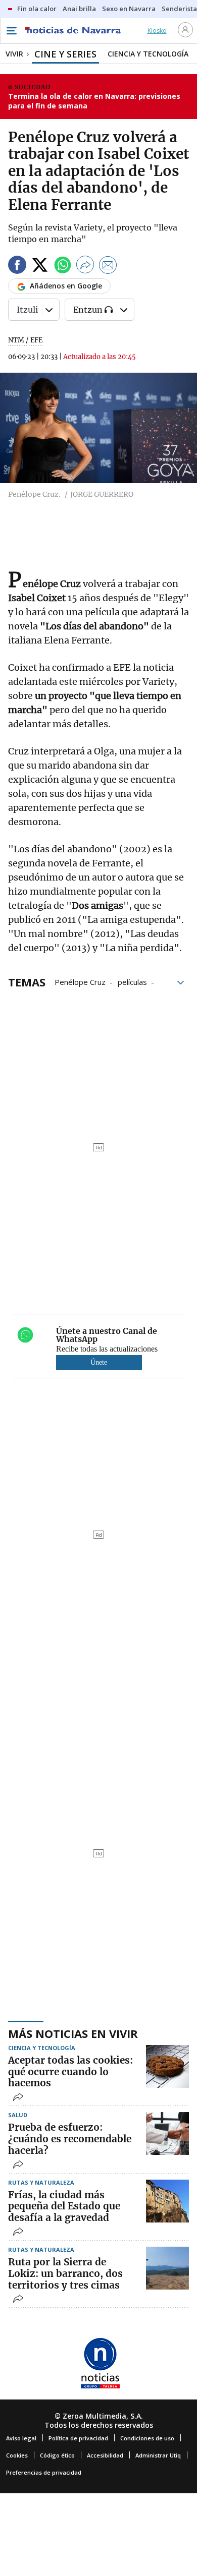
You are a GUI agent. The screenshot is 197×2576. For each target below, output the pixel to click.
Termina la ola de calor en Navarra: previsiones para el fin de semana (94, 101)
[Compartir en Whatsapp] (63, 267)
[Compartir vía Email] (108, 267)
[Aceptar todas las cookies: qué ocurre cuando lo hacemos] (167, 2066)
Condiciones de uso (147, 2438)
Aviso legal (21, 2438)
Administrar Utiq (158, 2455)
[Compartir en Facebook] (17, 267)
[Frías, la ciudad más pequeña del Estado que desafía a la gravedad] (167, 2201)
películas (132, 981)
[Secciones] (11, 31)
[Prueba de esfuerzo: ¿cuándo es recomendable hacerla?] (167, 2133)
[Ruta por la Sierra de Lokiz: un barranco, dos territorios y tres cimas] (167, 2268)
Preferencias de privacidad (44, 2472)
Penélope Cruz (80, 981)
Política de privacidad (78, 2438)
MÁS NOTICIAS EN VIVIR (73, 2033)
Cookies (17, 2455)
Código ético (57, 2455)
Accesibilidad (105, 2455)
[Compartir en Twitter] (40, 267)
